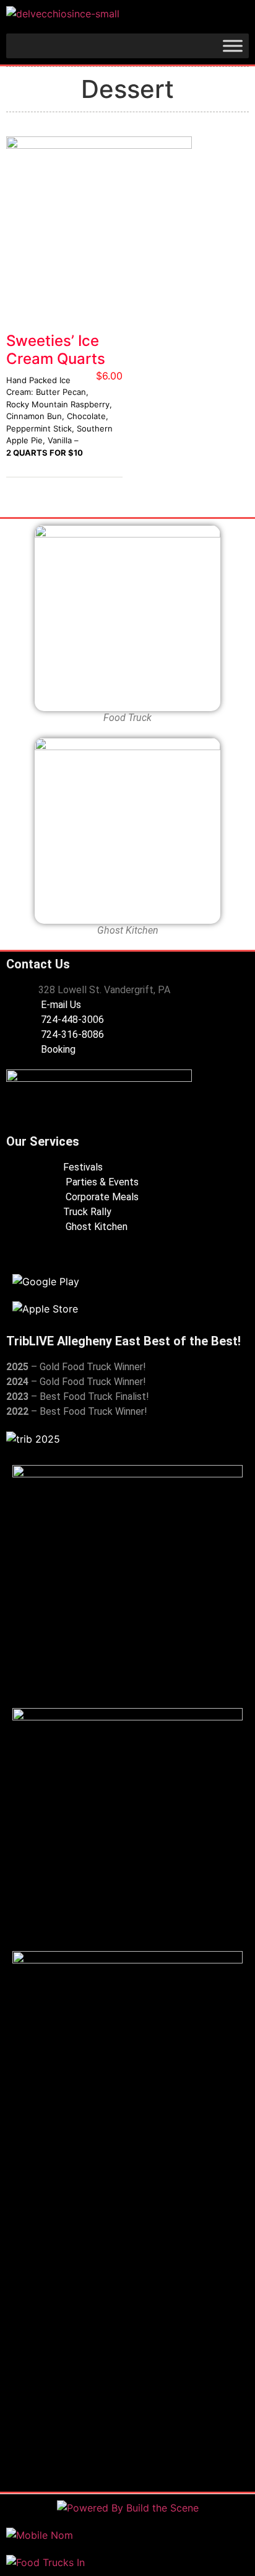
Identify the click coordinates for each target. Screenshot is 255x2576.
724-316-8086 (71, 1034)
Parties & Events (101, 1182)
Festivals (83, 1167)
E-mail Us (60, 1005)
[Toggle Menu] (233, 46)
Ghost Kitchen (95, 1227)
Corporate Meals (101, 1197)
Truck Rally (87, 1212)
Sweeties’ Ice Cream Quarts (56, 350)
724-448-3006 (71, 1020)
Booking (57, 1049)
